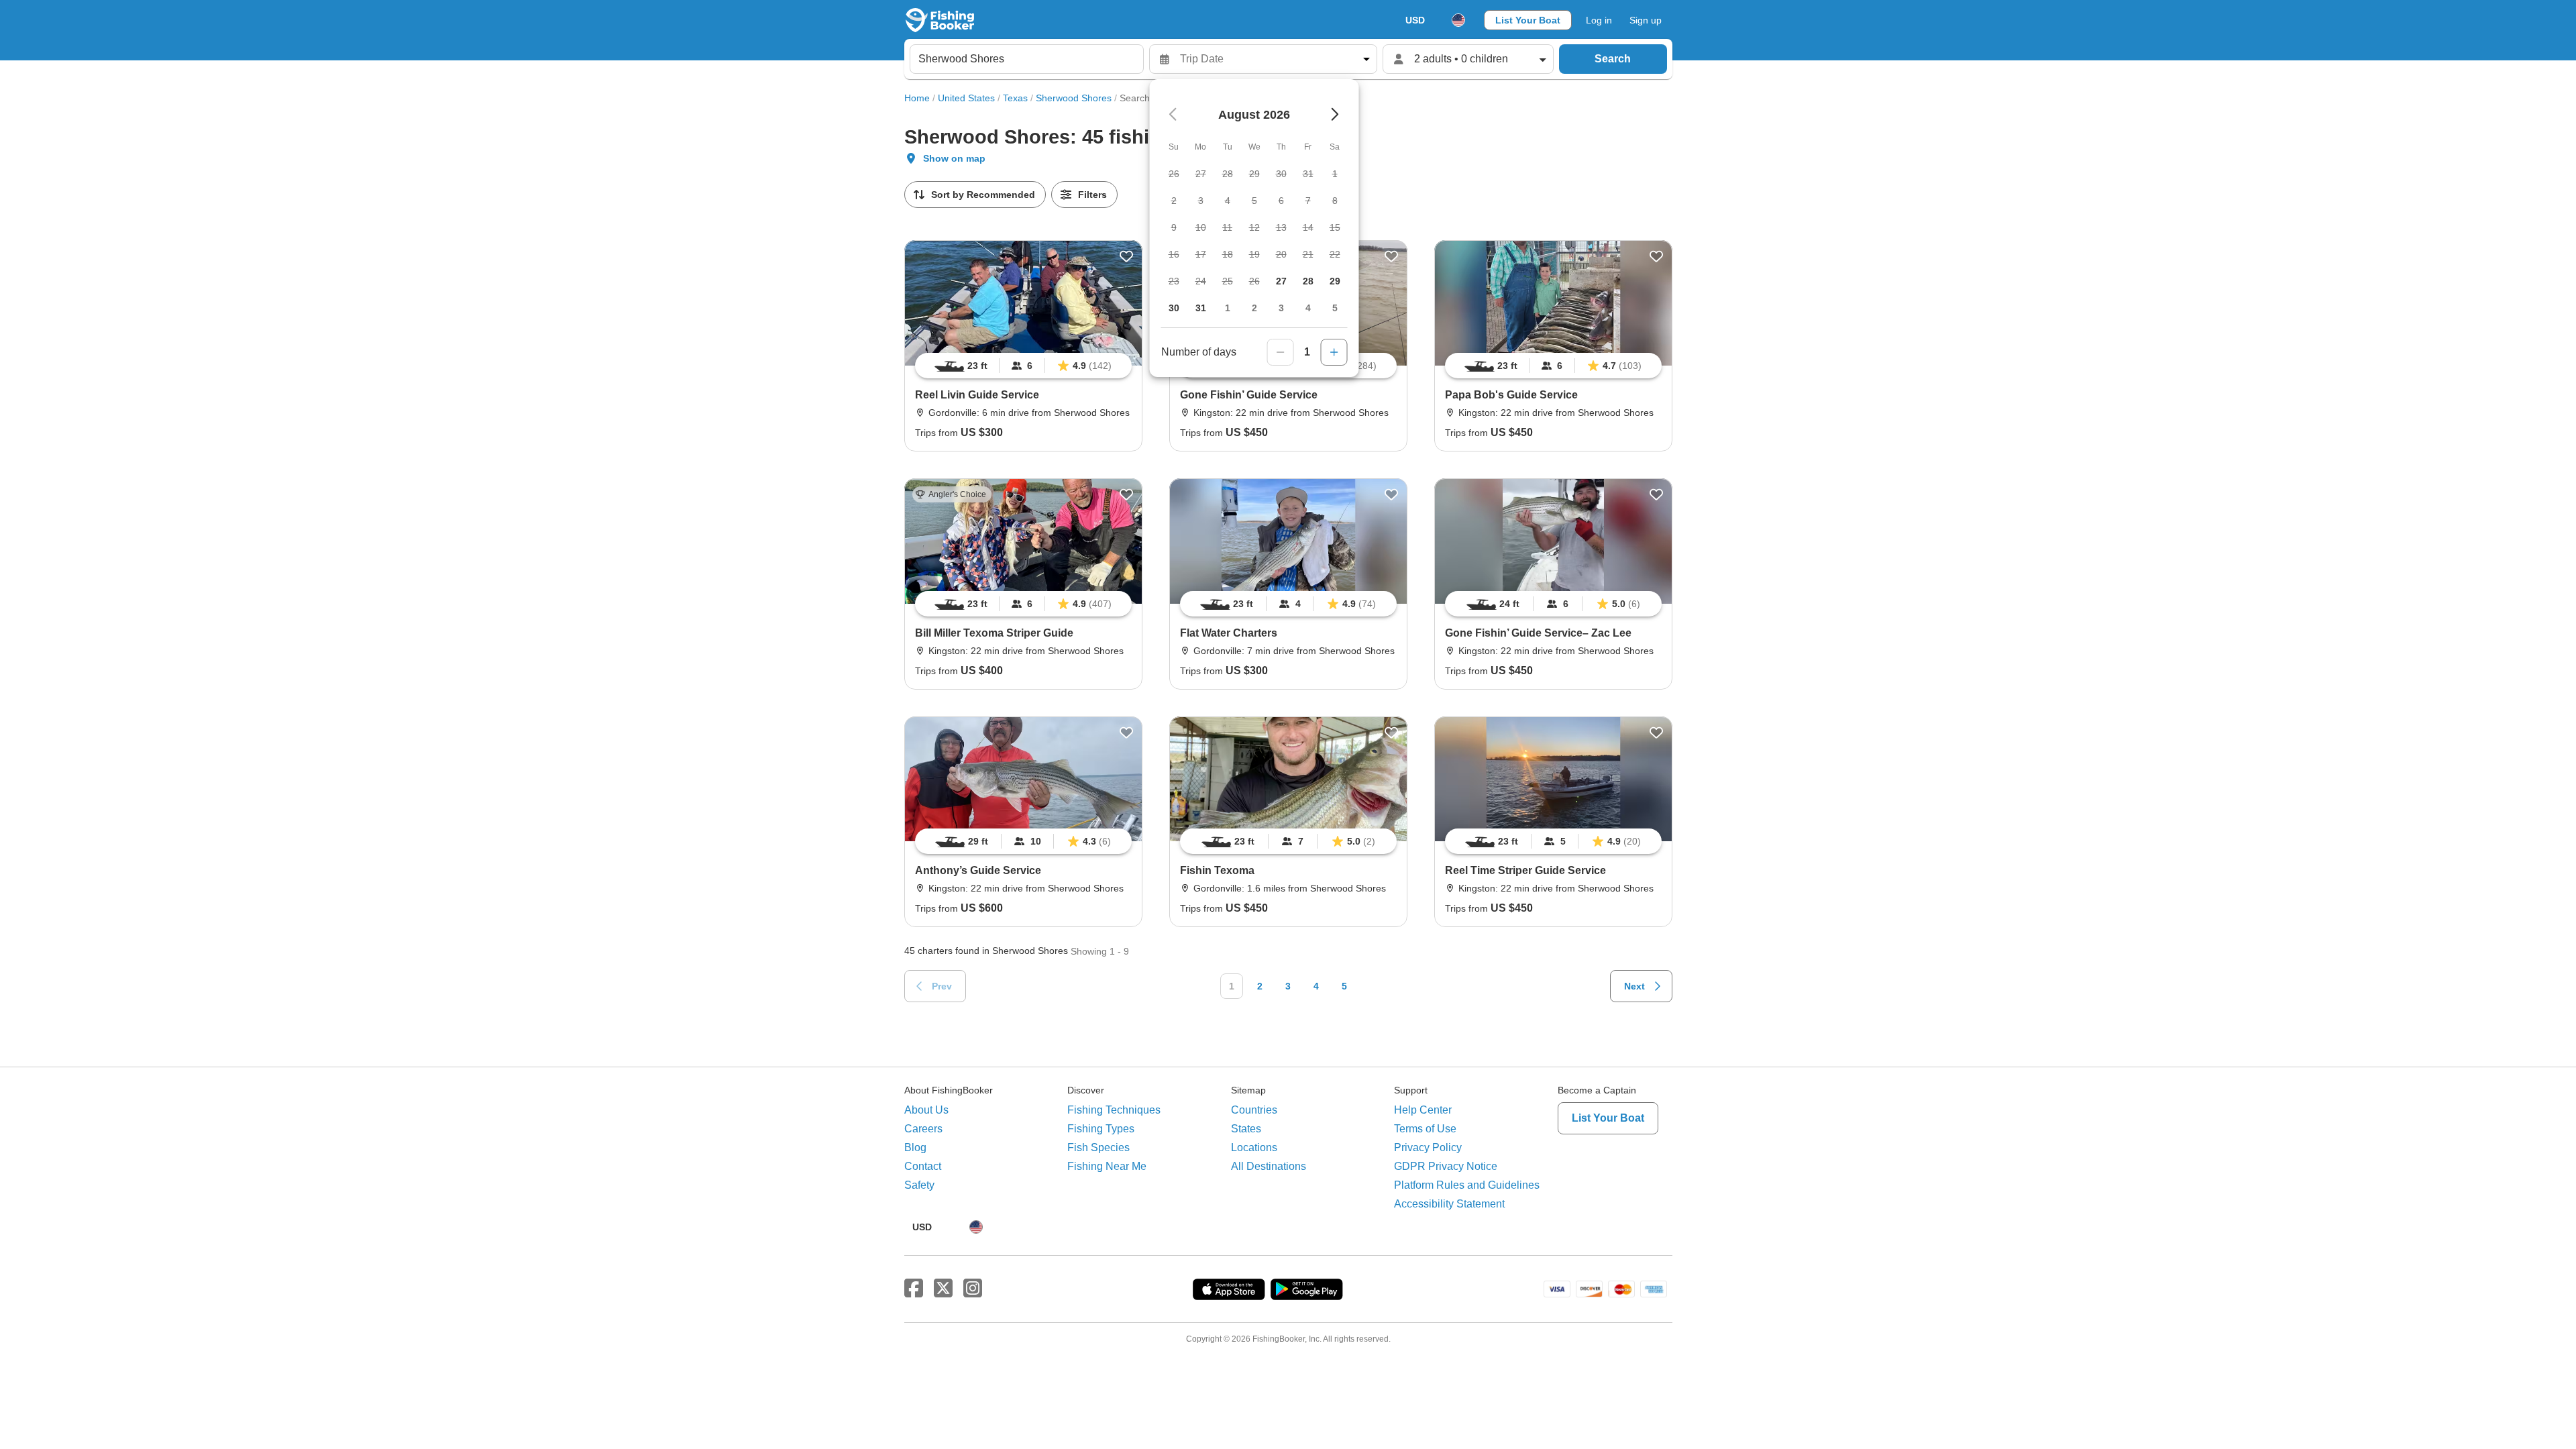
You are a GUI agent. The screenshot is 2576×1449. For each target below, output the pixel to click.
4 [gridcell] (1308, 308)
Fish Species (1098, 1147)
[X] (943, 1289)
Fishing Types (1101, 1129)
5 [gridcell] (1335, 308)
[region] (1023, 366)
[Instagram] (973, 1289)
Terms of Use (1425, 1129)
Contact (923, 1166)
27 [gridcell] (1281, 281)
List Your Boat (1528, 20)
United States (966, 98)
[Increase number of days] (1334, 352)
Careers (923, 1129)
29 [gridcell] (1335, 281)
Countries (1254, 1110)
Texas (1015, 98)
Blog (915, 1147)
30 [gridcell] (1174, 308)
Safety (919, 1185)
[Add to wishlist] (1126, 256)
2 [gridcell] (1254, 308)
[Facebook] (914, 1289)
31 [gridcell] (1201, 308)
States (1246, 1129)
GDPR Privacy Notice (1446, 1166)
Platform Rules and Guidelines (1467, 1185)
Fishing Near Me (1107, 1166)
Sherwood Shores (1074, 98)
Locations (1254, 1147)
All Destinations (1269, 1166)
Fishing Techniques (1114, 1110)
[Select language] (1458, 20)
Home (917, 98)
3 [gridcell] (1281, 308)
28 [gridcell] (1308, 281)
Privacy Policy (1428, 1147)
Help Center (1423, 1110)
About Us (926, 1110)
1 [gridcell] (1228, 308)
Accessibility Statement (1449, 1204)
